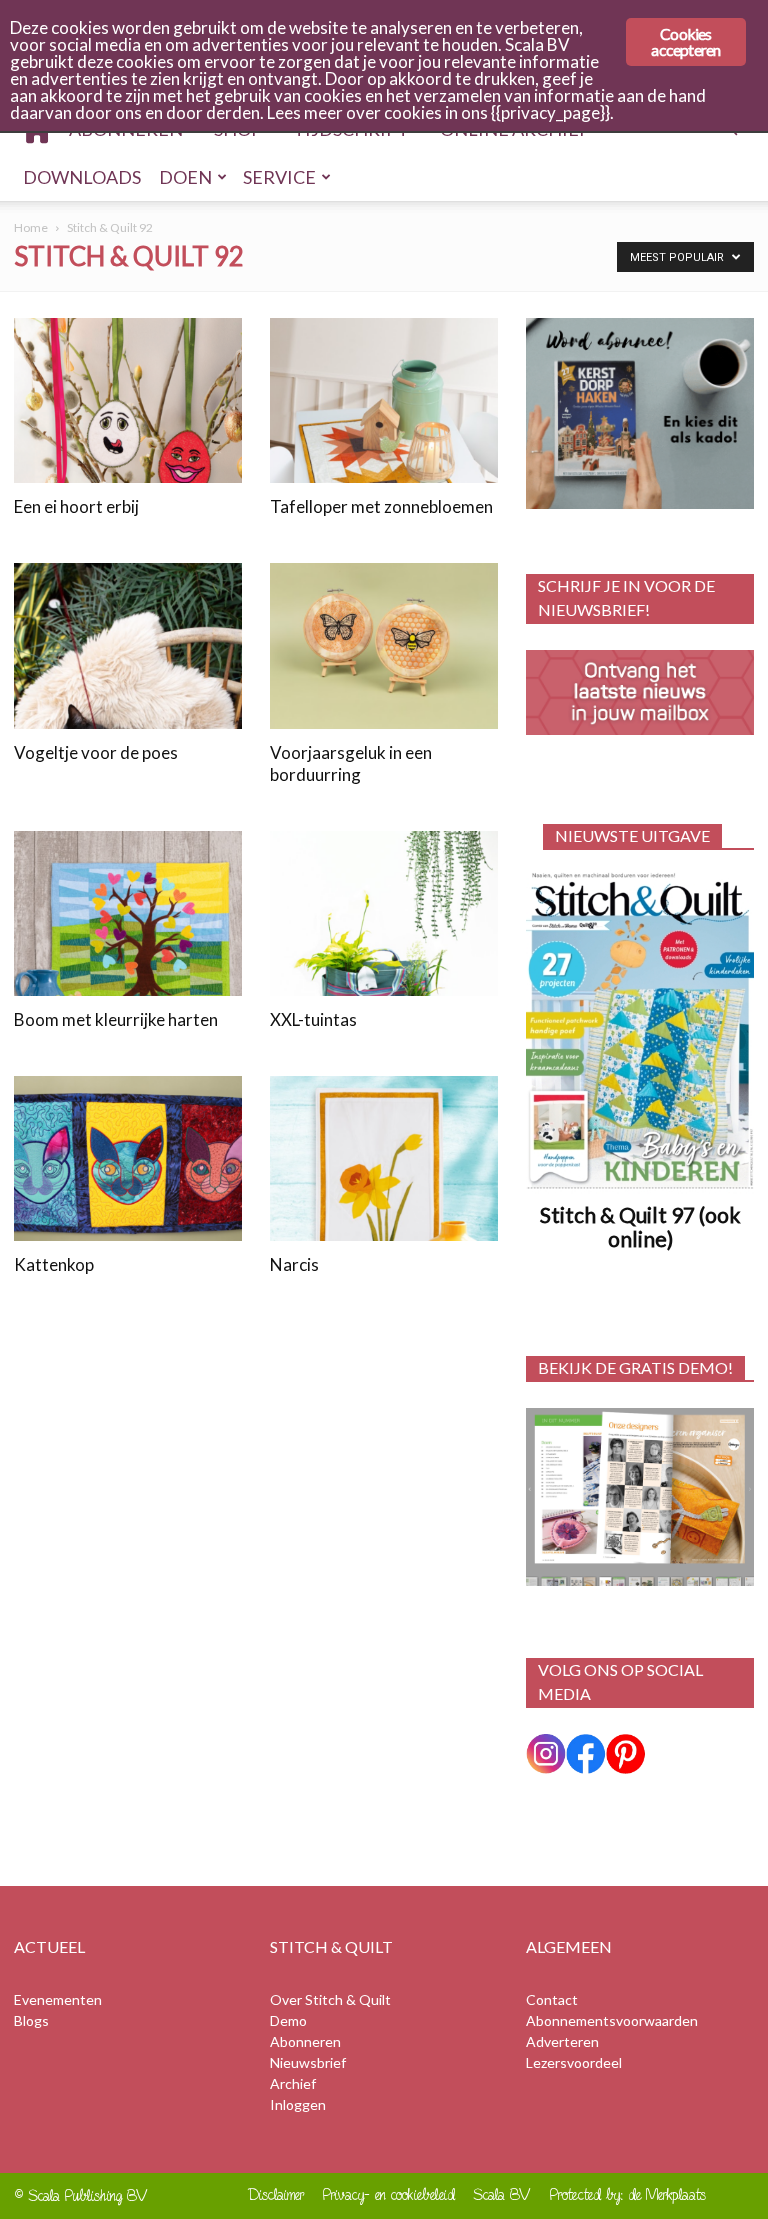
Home (31, 227)
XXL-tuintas (313, 1019)
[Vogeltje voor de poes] (128, 645)
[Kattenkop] (128, 1158)
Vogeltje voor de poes (96, 752)
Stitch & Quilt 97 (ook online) (640, 1226)
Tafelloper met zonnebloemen (381, 506)
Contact (552, 1999)
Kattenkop (54, 1264)
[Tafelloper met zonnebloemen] (384, 400)
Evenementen (58, 1999)
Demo (288, 2020)
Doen (185, 177)
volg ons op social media (620, 1681)
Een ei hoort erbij (76, 506)
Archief (293, 2083)
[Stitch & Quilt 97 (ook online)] (640, 1030)
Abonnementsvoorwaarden (612, 2020)
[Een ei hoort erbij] (128, 400)
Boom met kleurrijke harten (116, 1019)
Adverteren (562, 2041)
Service (279, 177)
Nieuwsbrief (308, 2062)
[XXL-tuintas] (384, 913)
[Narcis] (384, 1158)
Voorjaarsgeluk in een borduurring (351, 763)
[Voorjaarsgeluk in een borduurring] (384, 645)
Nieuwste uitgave (632, 835)
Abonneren (305, 2041)
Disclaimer (276, 2194)
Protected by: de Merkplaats (628, 2194)
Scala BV (502, 2194)
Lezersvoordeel (574, 2062)
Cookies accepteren (685, 41)
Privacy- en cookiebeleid (389, 2194)
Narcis (294, 1264)
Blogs (31, 2020)
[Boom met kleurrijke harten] (128, 913)
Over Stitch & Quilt (330, 1999)
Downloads (82, 177)
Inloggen (298, 2104)
